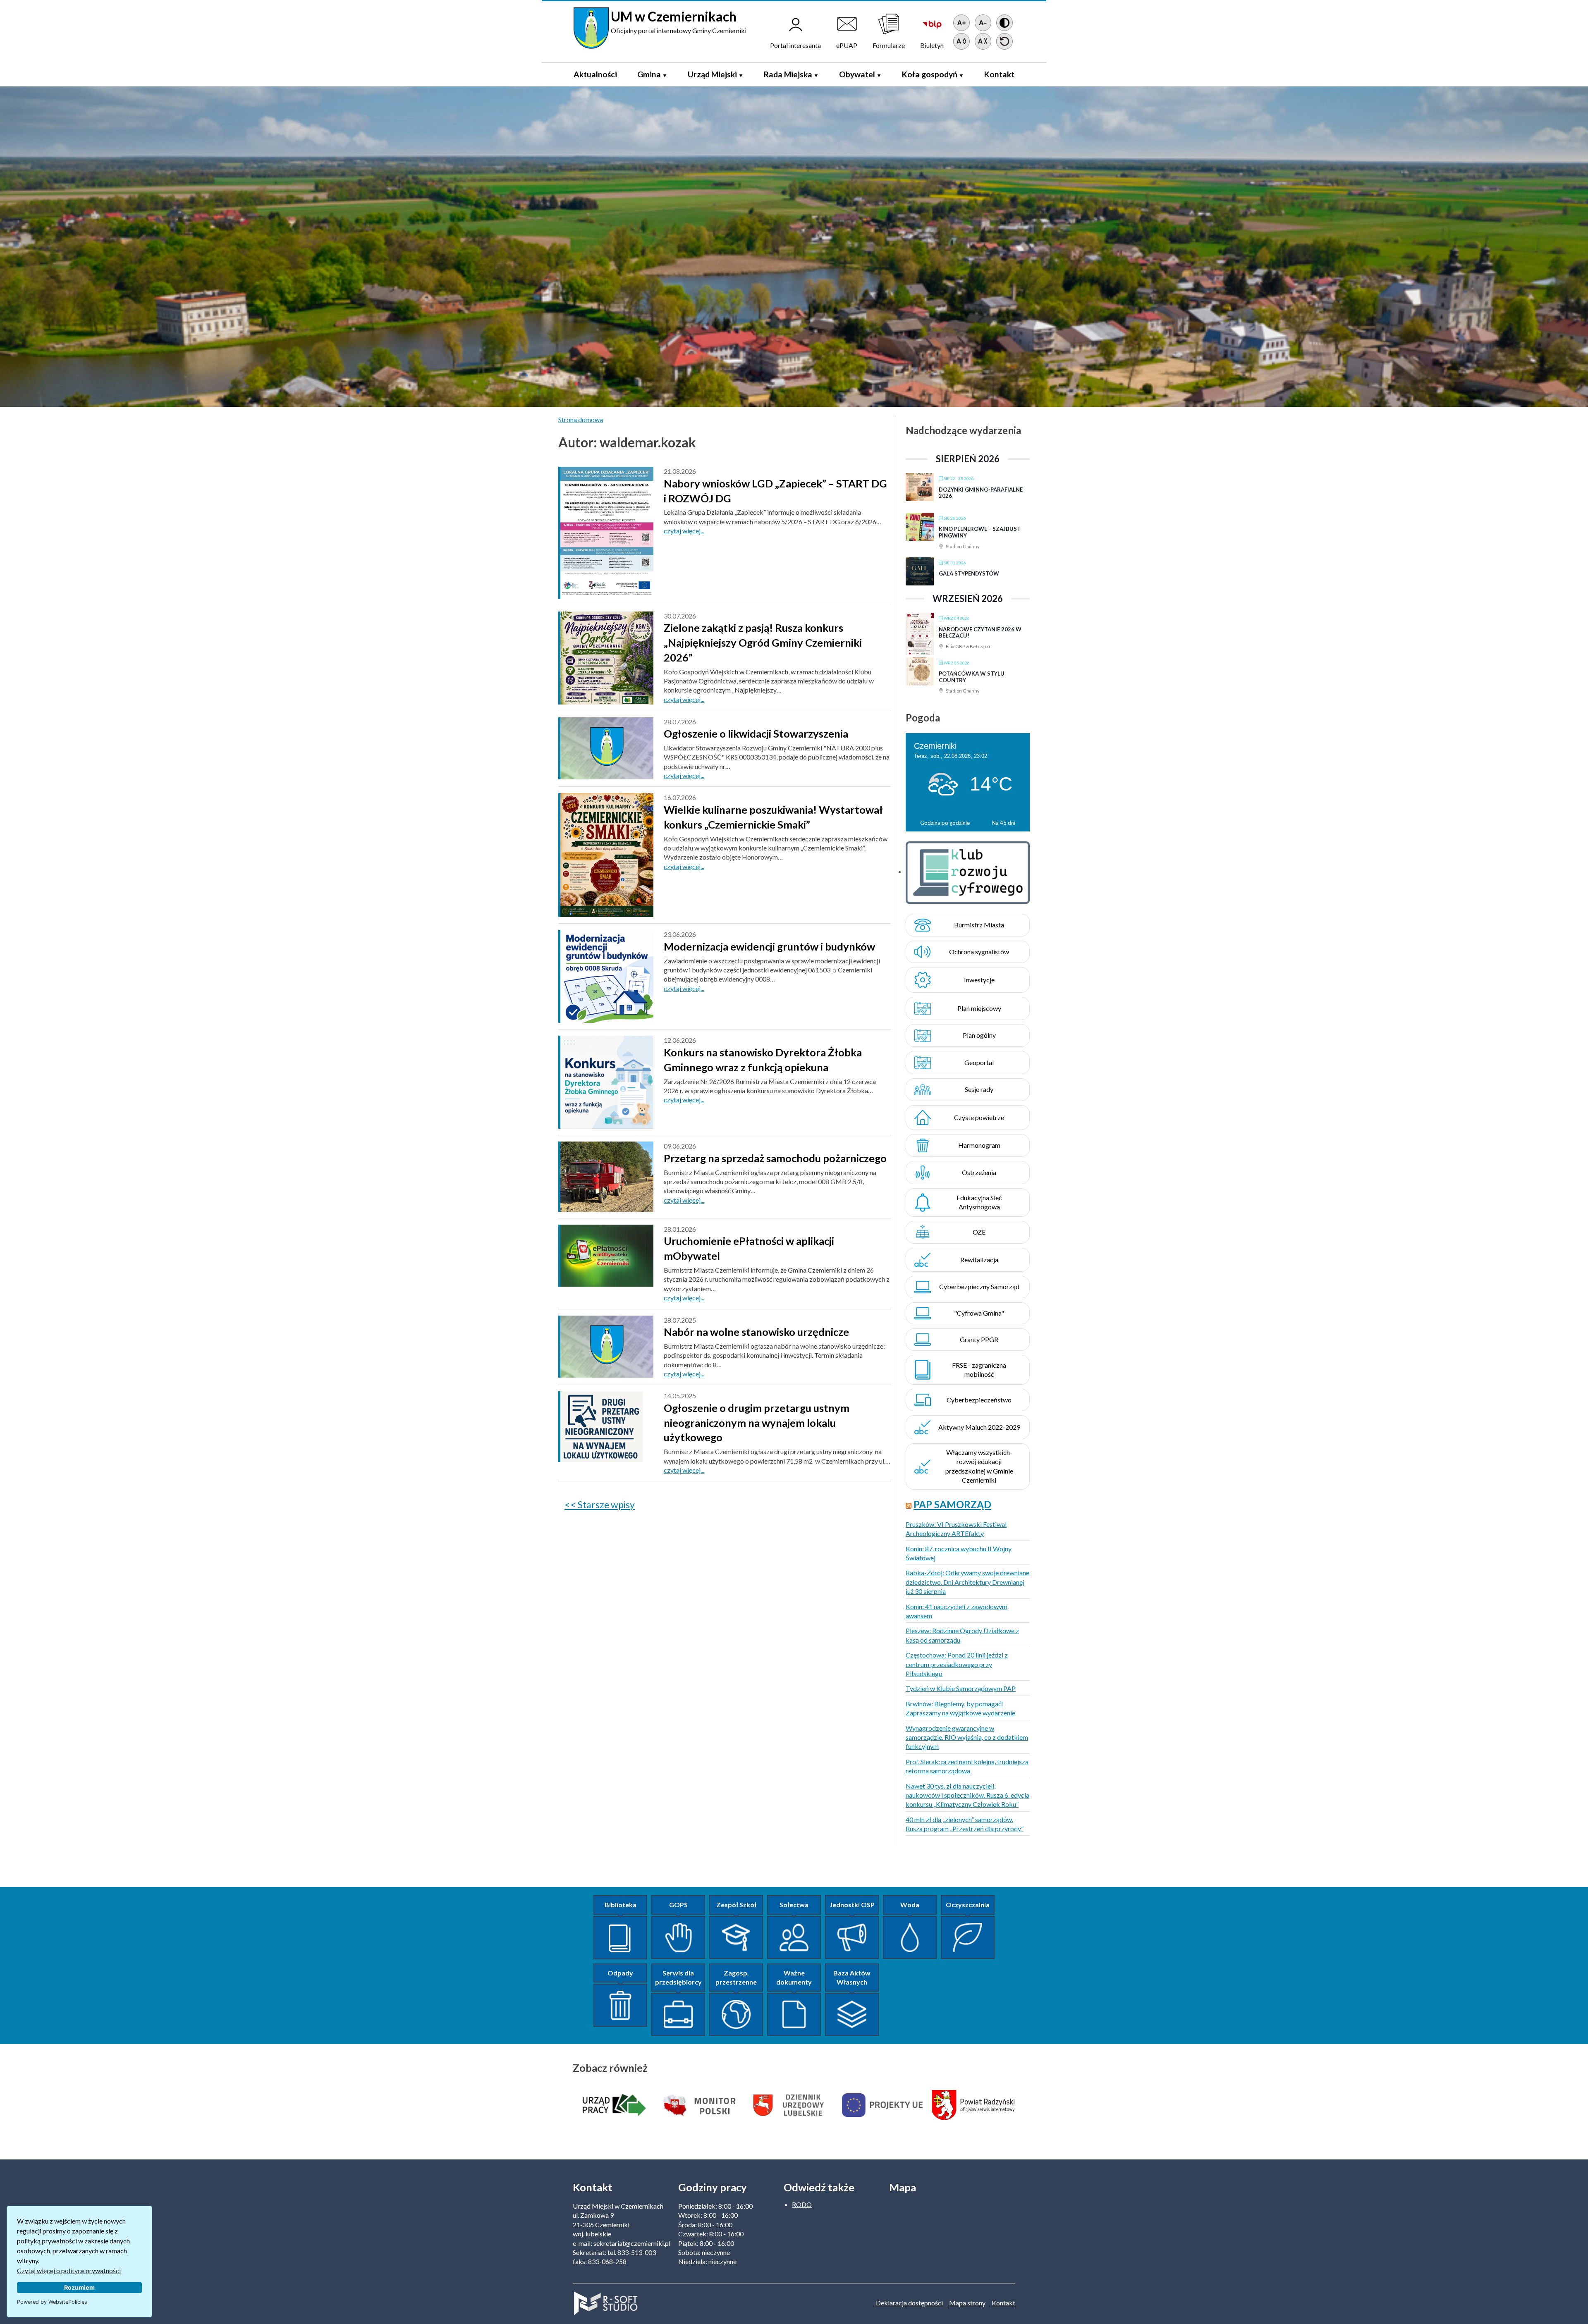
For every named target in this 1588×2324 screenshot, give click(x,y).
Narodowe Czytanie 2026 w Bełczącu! (980, 633)
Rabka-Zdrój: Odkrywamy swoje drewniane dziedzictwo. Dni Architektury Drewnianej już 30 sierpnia (967, 1582)
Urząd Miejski (712, 74)
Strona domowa (581, 419)
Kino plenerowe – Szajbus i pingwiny (979, 532)
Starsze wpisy (606, 1505)
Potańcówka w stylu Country (972, 677)
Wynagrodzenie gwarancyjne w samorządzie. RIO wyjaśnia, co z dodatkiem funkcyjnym (967, 1737)
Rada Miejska (788, 74)
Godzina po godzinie (945, 823)
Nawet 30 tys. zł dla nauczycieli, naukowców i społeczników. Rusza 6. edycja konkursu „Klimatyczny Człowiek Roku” (967, 1795)
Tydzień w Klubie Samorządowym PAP (961, 1688)
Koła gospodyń (930, 74)
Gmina (649, 74)
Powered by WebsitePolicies (52, 2302)
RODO (802, 2204)
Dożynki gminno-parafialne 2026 (981, 493)
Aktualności (595, 74)
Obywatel (857, 74)
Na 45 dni (1004, 823)
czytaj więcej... (684, 531)
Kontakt (999, 74)
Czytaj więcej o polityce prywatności (69, 2270)
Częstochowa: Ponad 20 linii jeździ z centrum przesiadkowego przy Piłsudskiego (957, 1664)
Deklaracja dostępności (909, 2303)
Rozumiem (79, 2287)
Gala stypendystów (969, 573)
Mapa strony (967, 2303)
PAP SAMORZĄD (952, 1504)
